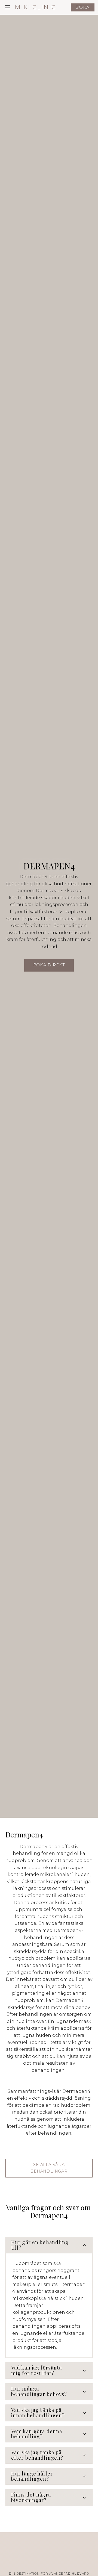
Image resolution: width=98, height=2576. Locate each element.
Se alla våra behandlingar (49, 2168)
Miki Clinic (35, 7)
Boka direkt (49, 965)
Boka (83, 7)
